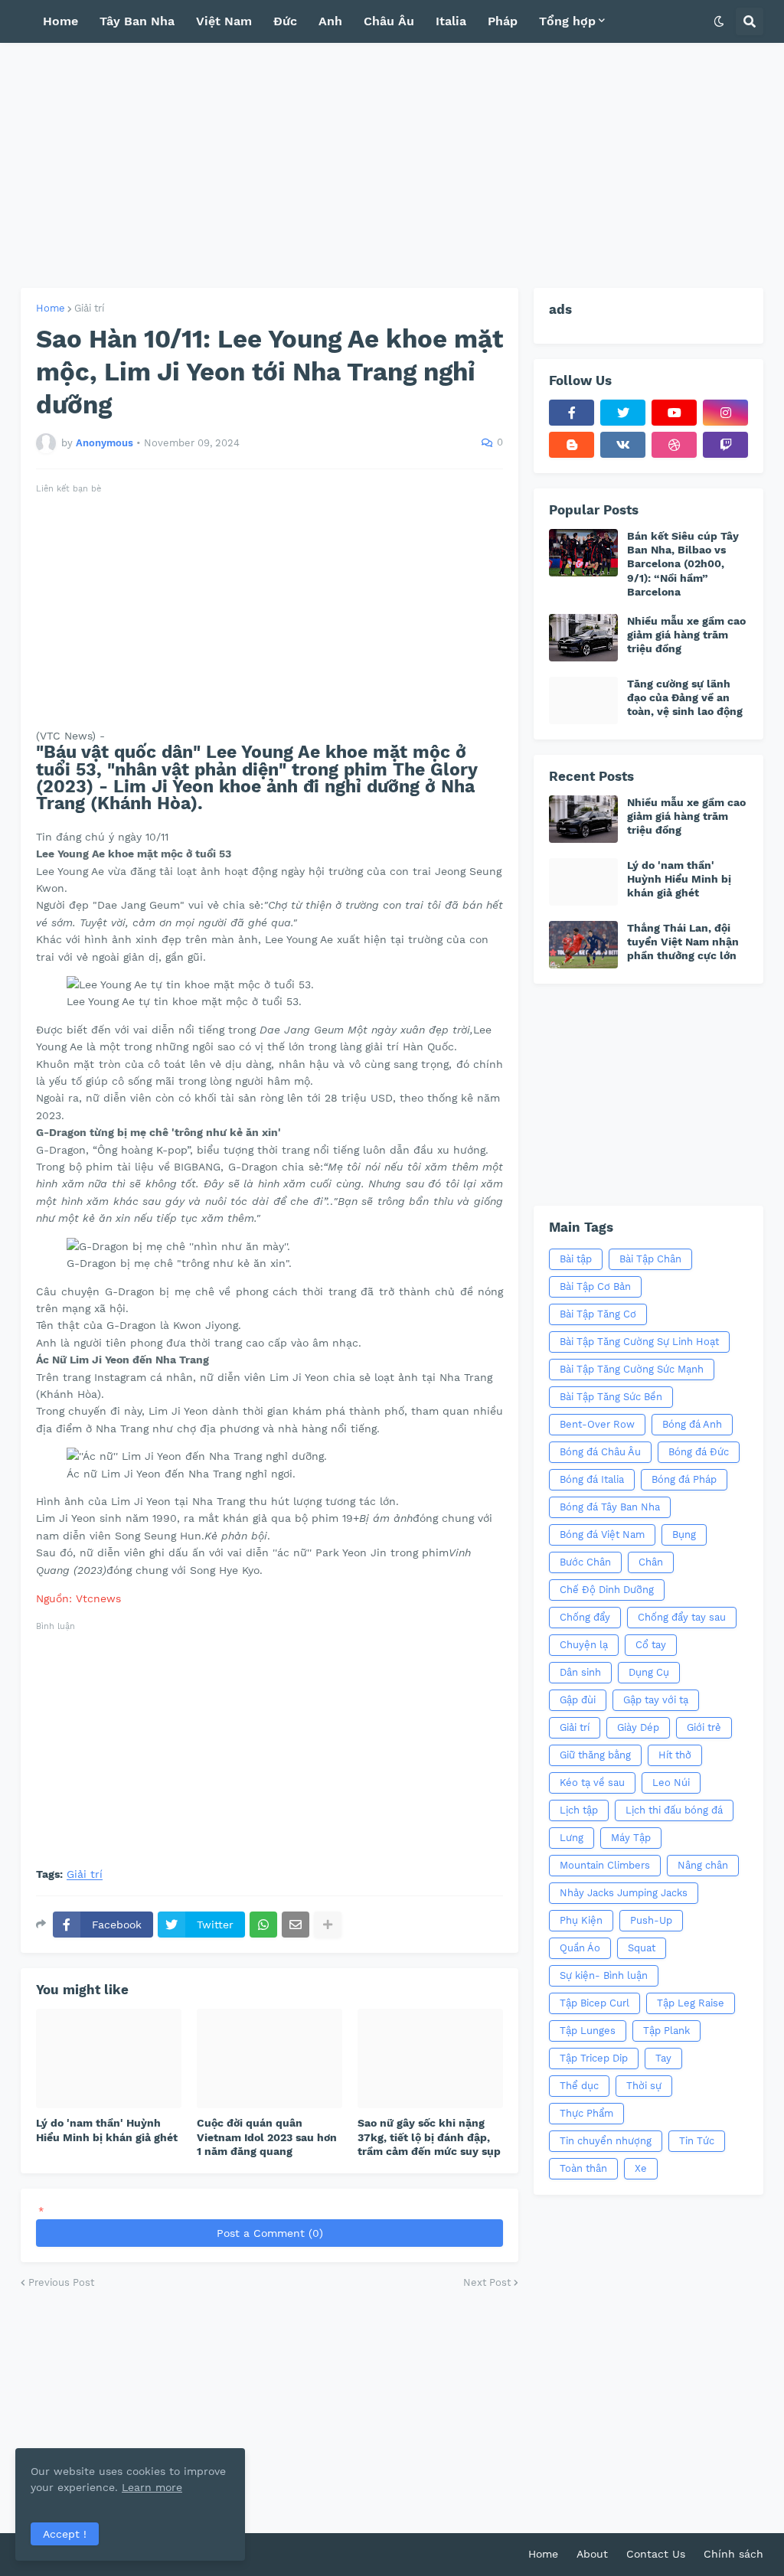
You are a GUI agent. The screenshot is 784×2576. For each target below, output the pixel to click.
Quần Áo (580, 1948)
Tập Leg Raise (691, 2003)
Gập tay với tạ (656, 1700)
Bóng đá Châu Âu (600, 1452)
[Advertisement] (392, 165)
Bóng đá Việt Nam (602, 1534)
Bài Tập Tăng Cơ (598, 1314)
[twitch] (725, 445)
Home (51, 308)
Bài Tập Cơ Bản (595, 1286)
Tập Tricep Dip (594, 2058)
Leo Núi (671, 1783)
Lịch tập (579, 1810)
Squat (642, 1948)
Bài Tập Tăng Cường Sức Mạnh (632, 1369)
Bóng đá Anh (692, 1424)
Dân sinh (580, 1672)
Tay (663, 2058)
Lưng (572, 1838)
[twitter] (623, 413)
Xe (641, 2168)
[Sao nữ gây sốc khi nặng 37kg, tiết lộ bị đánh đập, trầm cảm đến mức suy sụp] (430, 2059)
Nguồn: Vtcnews (78, 1598)
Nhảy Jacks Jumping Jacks (624, 1893)
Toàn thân (583, 2168)
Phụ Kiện (581, 1920)
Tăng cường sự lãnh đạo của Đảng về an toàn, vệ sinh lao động (685, 697)
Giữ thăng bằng (595, 1755)
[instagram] (725, 413)
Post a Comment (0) (270, 2233)
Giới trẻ (704, 1727)
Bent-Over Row (597, 1424)
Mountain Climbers (605, 1865)
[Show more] (328, 1925)
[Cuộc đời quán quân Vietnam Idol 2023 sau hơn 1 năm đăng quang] (269, 2059)
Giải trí (89, 308)
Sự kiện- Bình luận (604, 1975)
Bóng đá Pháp (684, 1479)
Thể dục (579, 2086)
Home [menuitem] (60, 21)
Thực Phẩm (586, 2113)
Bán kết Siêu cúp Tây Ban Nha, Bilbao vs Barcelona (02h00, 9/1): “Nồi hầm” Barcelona (683, 564)
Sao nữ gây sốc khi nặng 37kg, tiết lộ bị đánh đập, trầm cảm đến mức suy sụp (429, 2137)
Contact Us (656, 2554)
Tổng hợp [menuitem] (567, 21)
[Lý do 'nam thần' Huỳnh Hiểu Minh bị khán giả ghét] (109, 2059)
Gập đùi (578, 1700)
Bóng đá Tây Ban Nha (610, 1507)
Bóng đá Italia (592, 1479)
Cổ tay (651, 1645)
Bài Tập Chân (650, 1259)
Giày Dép (638, 1727)
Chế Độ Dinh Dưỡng (607, 1590)
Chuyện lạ (584, 1645)
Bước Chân (585, 1562)
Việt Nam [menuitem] (224, 21)
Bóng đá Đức (699, 1452)
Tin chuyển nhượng (606, 2141)
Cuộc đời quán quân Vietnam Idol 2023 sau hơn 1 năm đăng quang (267, 2137)
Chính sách (733, 2554)
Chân (651, 1562)
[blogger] (572, 445)
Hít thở (675, 1755)
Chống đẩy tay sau (682, 1617)
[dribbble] (674, 445)
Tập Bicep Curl (595, 2003)
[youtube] (674, 413)
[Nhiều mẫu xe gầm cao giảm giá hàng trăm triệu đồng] (583, 638)
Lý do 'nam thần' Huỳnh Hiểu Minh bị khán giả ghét (107, 2130)
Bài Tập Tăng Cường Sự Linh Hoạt (639, 1342)
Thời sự (644, 2086)
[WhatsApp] (263, 1925)
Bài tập (576, 1259)
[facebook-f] (572, 413)
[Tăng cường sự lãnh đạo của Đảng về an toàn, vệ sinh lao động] (583, 700)
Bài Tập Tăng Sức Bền (611, 1397)
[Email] (296, 1925)
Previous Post (61, 2282)
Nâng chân (703, 1865)
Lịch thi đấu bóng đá (674, 1810)
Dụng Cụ (649, 1672)
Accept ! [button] (65, 2534)
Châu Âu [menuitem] (389, 21)
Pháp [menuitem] (503, 21)
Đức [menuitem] (285, 21)
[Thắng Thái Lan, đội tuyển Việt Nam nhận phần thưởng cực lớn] (583, 945)
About (592, 2554)
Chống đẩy (585, 1617)
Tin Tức (697, 2141)
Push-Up (651, 1920)
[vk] (623, 445)
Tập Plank (666, 2031)
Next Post (487, 2282)
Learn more (152, 2487)
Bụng (684, 1534)
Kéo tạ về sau (592, 1783)
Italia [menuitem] (451, 21)
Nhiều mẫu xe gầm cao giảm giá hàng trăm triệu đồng (686, 635)
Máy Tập (631, 1838)
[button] (719, 21)
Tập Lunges (588, 2031)
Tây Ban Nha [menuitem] (137, 21)
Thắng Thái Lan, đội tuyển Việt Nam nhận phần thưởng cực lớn (683, 942)
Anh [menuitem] (330, 21)
